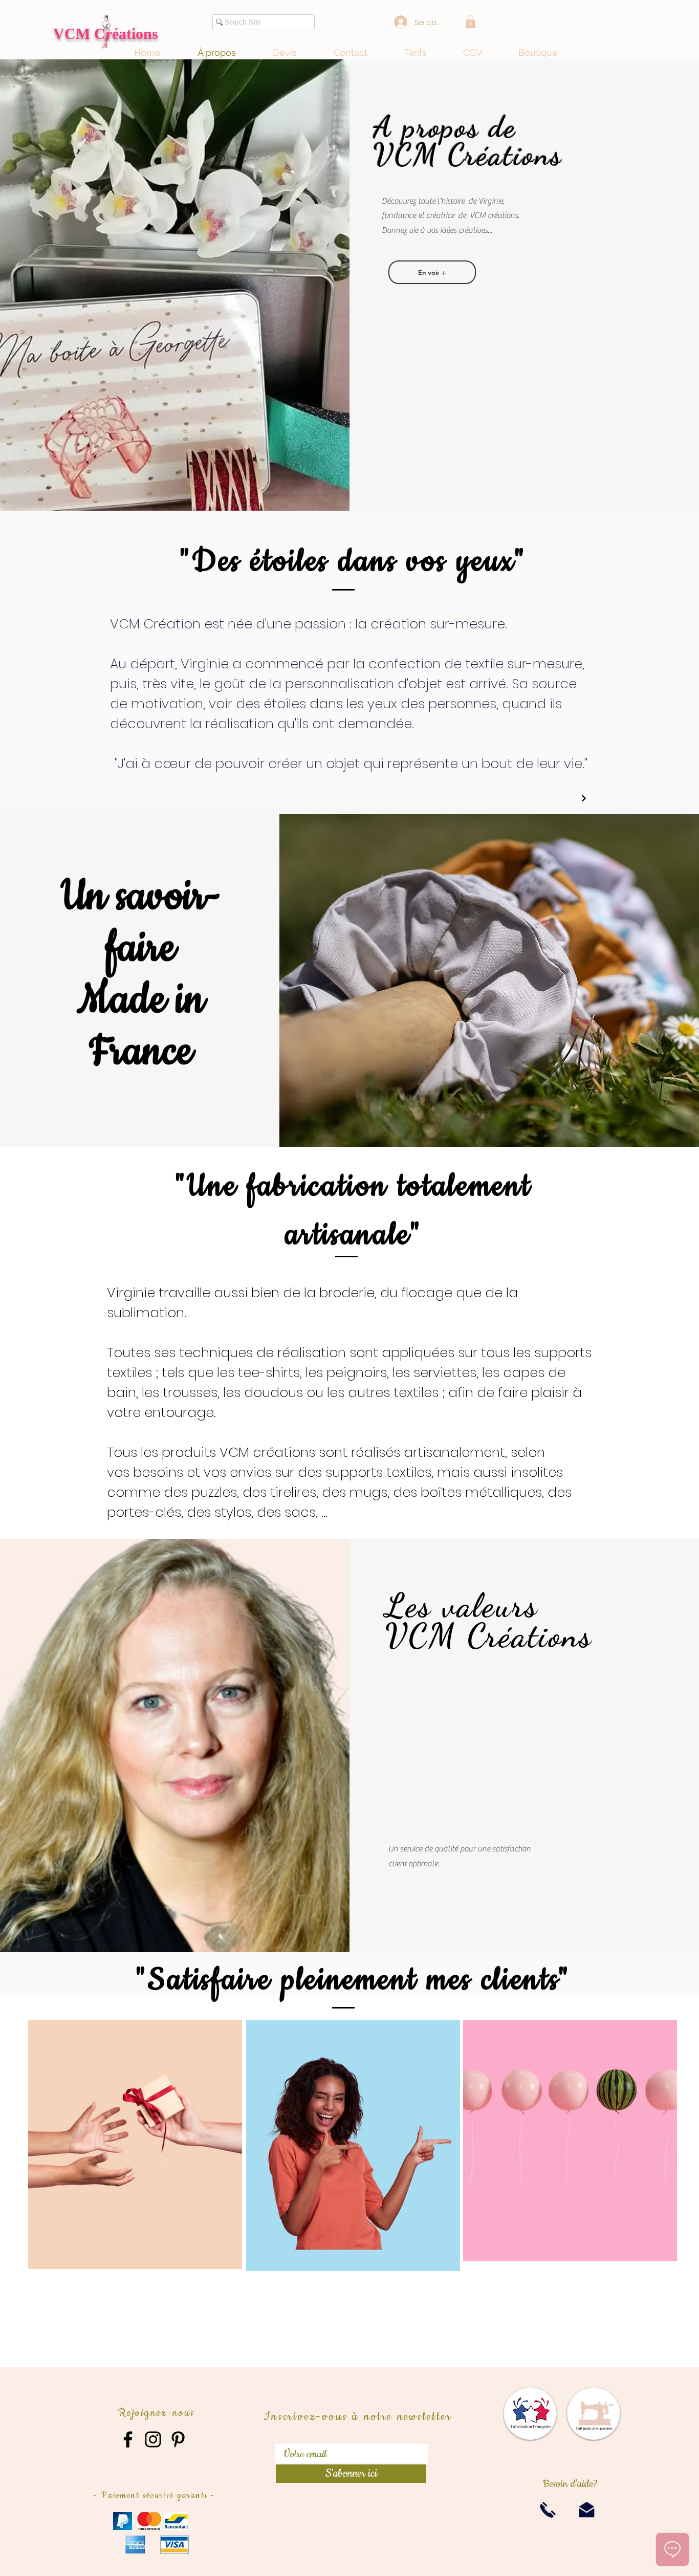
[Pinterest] (178, 2439)
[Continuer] (584, 798)
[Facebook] (128, 2439)
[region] (135, 2147)
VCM (74, 34)
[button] (471, 22)
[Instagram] (153, 2439)
